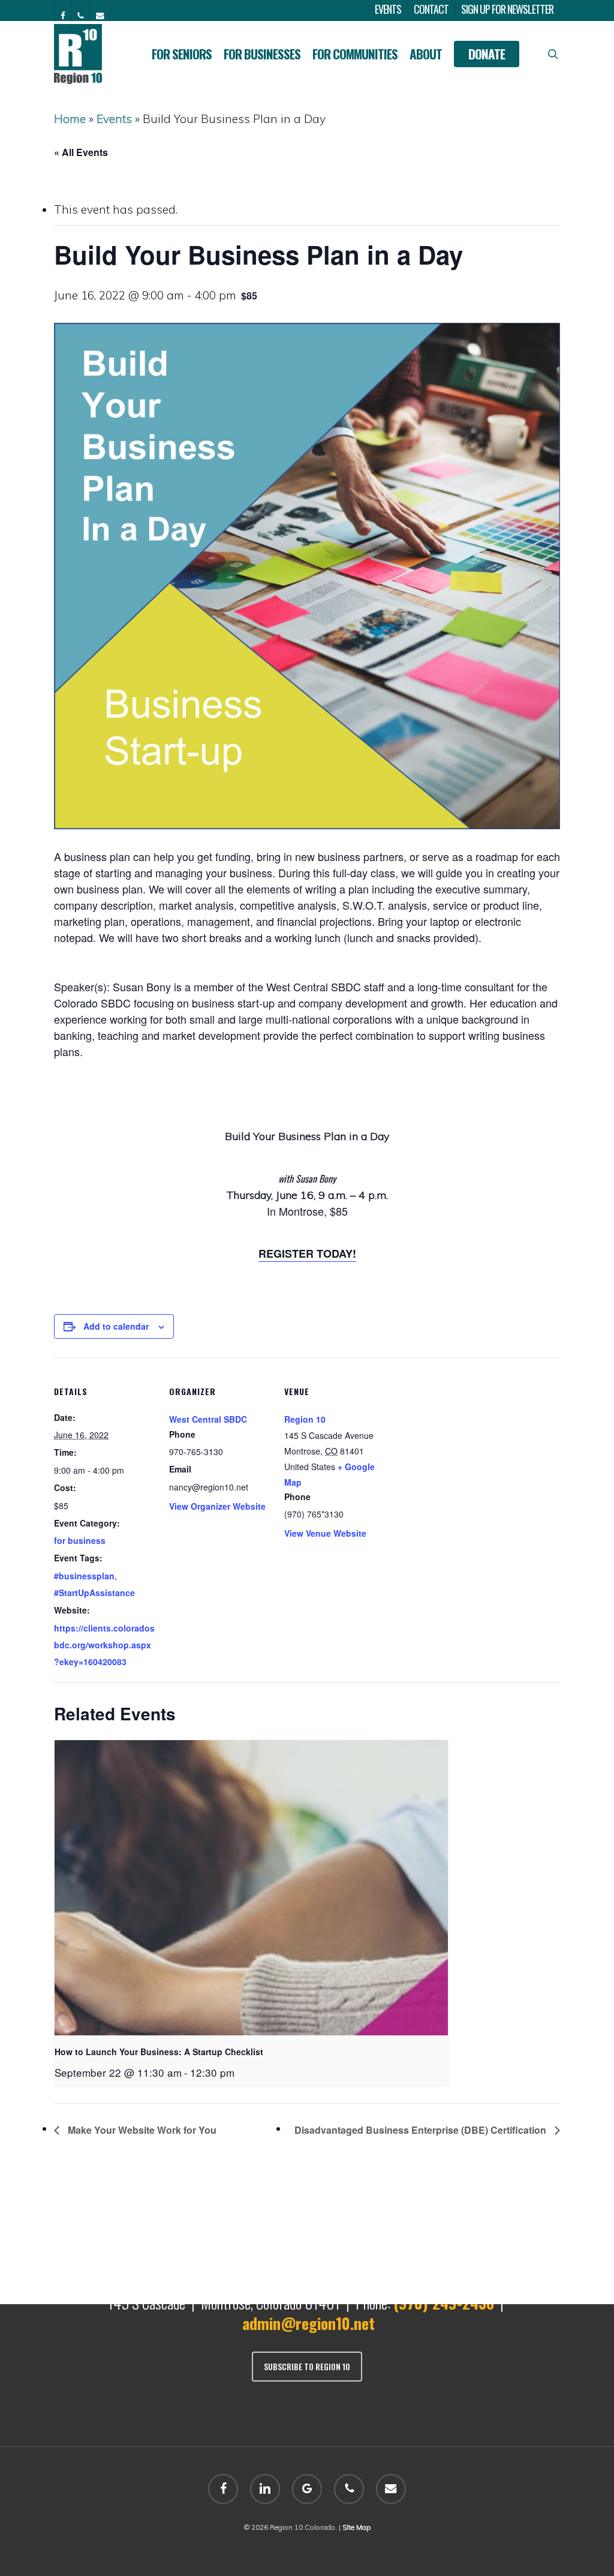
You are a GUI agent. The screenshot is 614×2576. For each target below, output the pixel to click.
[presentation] (251, 1888)
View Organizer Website (217, 1506)
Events (114, 119)
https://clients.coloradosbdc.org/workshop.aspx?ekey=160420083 (104, 1645)
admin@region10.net (308, 2323)
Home (70, 119)
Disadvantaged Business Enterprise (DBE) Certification (422, 2130)
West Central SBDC (208, 1419)
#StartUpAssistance (94, 1593)
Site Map (356, 2527)
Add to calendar (116, 1326)
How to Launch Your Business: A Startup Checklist (159, 2052)
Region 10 (305, 1419)
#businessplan (84, 1576)
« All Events (81, 152)
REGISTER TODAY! (307, 1253)
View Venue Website (325, 1533)
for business (80, 1540)
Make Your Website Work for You (141, 2130)
